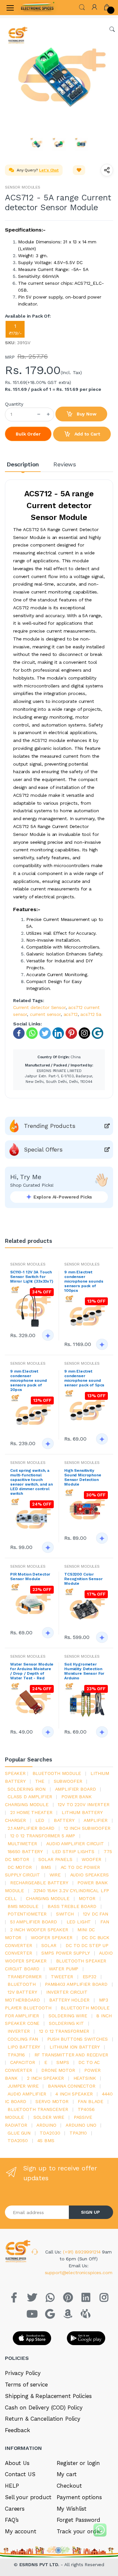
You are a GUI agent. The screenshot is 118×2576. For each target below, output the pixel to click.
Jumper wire (23, 2086)
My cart (67, 2474)
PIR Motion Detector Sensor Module (30, 1577)
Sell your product (28, 2497)
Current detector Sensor (39, 1007)
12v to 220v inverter (83, 1804)
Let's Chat (49, 170)
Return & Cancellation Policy (43, 2419)
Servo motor (52, 2101)
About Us (17, 2463)
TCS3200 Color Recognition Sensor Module (83, 1579)
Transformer (24, 1977)
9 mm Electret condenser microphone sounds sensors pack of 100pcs (84, 1281)
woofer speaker (52, 1938)
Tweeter (62, 1977)
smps (63, 2062)
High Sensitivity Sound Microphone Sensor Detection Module (83, 1477)
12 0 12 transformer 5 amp (43, 1836)
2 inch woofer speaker (39, 1930)
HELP (12, 2486)
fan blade (90, 2101)
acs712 (71, 1014)
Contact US (20, 2474)
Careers (15, 2509)
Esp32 (89, 1977)
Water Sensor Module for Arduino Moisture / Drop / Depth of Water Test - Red (32, 1671)
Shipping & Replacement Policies (48, 2396)
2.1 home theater (31, 1812)
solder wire (49, 2117)
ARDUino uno (81, 2125)
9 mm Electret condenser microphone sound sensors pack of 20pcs (29, 1380)
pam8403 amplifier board (76, 1984)
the (40, 1781)
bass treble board (72, 1906)
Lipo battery (24, 2047)
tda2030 (50, 2133)
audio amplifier (27, 2094)
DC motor (20, 1867)
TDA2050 (18, 2140)
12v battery (22, 1992)
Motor (87, 1898)
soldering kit (66, 2023)
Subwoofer (68, 1781)
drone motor (58, 2070)
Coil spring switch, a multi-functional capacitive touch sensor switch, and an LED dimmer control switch (31, 1482)
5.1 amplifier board (34, 1922)
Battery (64, 1820)
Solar (49, 1945)
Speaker (15, 1773)
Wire (55, 1875)
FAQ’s (12, 2520)
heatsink (85, 2078)
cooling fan (23, 2039)
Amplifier (96, 1820)
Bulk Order (28, 434)
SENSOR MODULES (23, 187)
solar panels (55, 1859)
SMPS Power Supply (66, 1953)
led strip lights (73, 1851)
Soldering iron (27, 1789)
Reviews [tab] (65, 464)
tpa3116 (16, 2055)
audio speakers (89, 1875)
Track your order (79, 2531)
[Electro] (37, 8)
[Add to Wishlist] (79, 170)
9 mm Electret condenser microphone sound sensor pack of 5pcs (84, 1378)
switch (65, 1914)
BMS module (23, 1906)
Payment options (79, 2497)
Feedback (18, 2430)
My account (21, 2531)
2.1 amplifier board (31, 1828)
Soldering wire (68, 2016)
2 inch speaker (45, 2078)
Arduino (46, 2125)
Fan (105, 1922)
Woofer (91, 1859)
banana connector (72, 2086)
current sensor (45, 1014)
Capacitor (23, 2062)
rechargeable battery (39, 1883)
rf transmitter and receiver (71, 2055)
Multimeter (22, 1844)
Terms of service (26, 2385)
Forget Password (79, 2520)
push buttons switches (78, 2039)
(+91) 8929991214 (83, 2252)
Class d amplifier (30, 1797)
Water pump (64, 1969)
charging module (48, 1898)
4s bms (46, 2140)
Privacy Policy (23, 2373)
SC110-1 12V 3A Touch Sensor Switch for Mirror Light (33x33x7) (32, 1277)
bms (46, 1867)
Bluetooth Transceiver (38, 2109)
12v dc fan (96, 1914)
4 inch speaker (74, 2094)
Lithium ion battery (75, 2047)
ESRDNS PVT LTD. (40, 2565)
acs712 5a (91, 1014)
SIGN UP (90, 2212)
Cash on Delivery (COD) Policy (44, 2408)
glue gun (19, 2133)
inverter (19, 2031)
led (40, 1820)
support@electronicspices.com (79, 2273)
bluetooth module (57, 1773)
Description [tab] (23, 464)
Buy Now (86, 414)
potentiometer (27, 1914)
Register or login (79, 2463)
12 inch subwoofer (87, 1828)
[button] (82, 7)
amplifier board (76, 1789)
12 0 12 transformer (64, 2031)
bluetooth (22, 1984)
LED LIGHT (79, 1922)
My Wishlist (72, 2509)
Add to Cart (87, 434)
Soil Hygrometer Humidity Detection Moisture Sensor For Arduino (84, 1671)
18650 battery (25, 1851)
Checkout (69, 2486)
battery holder (69, 2000)
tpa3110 (78, 2133)
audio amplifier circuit (75, 1844)
